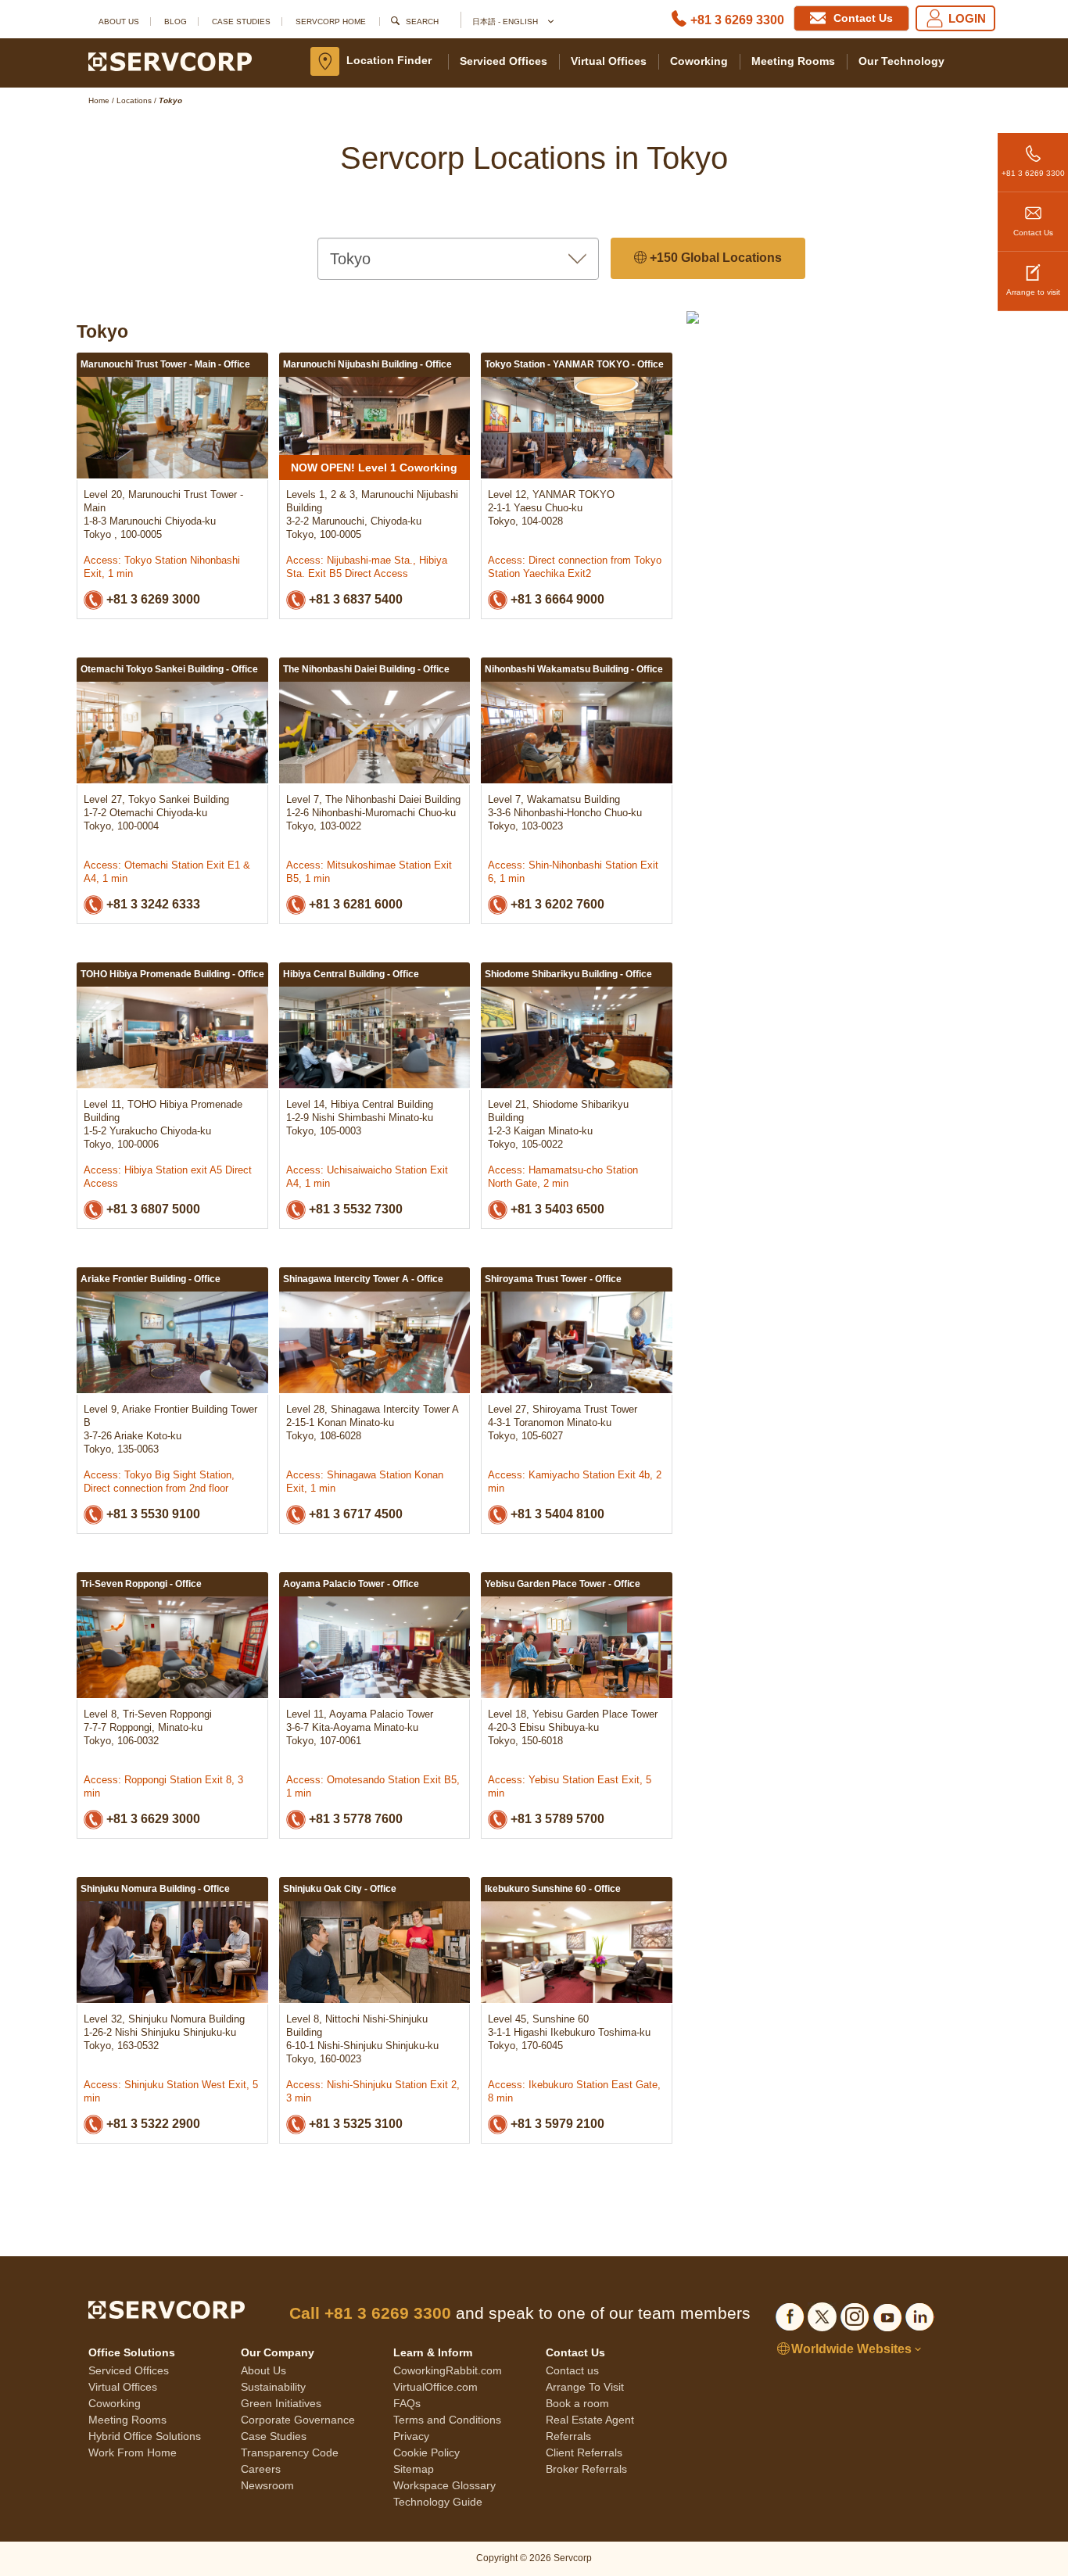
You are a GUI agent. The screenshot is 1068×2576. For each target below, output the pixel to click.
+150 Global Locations (714, 258)
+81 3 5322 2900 (152, 2124)
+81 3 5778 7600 (354, 1819)
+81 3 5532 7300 (354, 1209)
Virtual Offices (609, 61)
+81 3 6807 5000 (152, 1209)
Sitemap (414, 2469)
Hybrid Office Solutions (145, 2436)
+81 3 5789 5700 (556, 1819)
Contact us (572, 2370)
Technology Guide (438, 2502)
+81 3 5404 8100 (556, 1514)
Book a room (577, 2403)
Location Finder (389, 60)
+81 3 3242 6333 (152, 904)
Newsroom (267, 2485)
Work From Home (133, 2452)
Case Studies (241, 21)
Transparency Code (290, 2452)
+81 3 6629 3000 (152, 1819)
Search (422, 21)
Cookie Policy (426, 2452)
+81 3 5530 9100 (152, 1514)
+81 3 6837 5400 (354, 599)
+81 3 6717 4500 (354, 1514)
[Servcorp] (170, 61)
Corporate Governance (298, 2420)
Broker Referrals (586, 2469)
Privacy (411, 2436)
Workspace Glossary (444, 2485)
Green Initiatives (281, 2403)
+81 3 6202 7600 (556, 904)
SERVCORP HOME (331, 21)
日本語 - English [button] (506, 21)
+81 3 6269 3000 (152, 599)
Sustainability (273, 2387)
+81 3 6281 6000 (354, 904)
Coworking (699, 61)
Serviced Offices (504, 61)
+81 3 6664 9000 (556, 599)
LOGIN (967, 18)
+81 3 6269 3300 (737, 20)
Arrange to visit (1033, 292)
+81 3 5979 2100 (556, 2124)
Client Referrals (584, 2452)
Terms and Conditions (447, 2420)
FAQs (407, 2403)
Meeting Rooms (793, 61)
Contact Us (1033, 233)
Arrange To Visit (585, 2387)
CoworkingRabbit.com (448, 2370)
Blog (176, 21)
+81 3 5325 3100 (354, 2124)
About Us (119, 21)
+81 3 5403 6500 (556, 1209)
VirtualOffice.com (435, 2387)
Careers (261, 2469)
